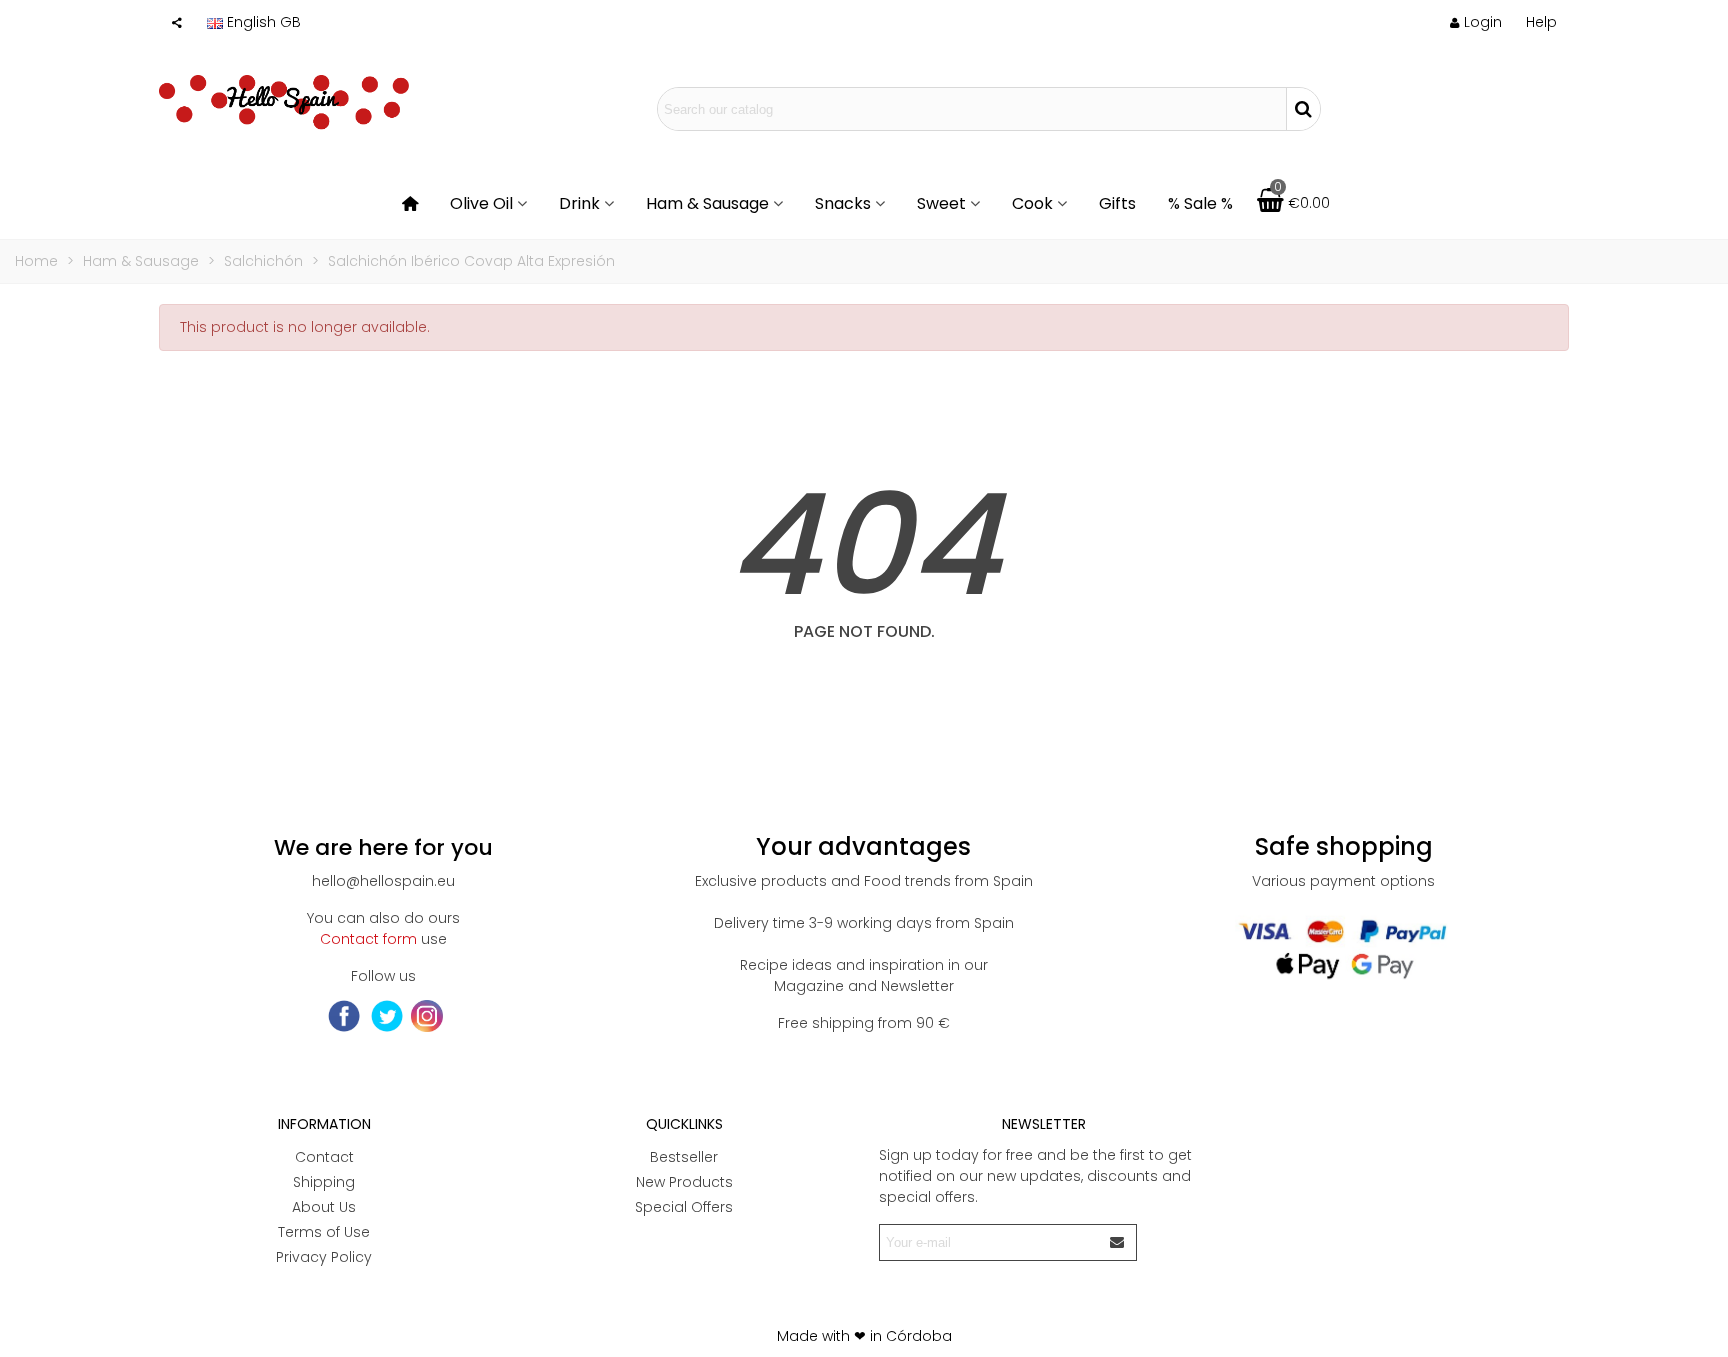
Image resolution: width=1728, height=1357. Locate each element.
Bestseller (684, 1157)
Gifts (1117, 203)
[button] (1541, 22)
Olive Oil (481, 203)
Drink (579, 203)
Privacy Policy (324, 1257)
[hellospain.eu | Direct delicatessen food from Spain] (284, 109)
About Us (324, 1207)
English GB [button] (264, 22)
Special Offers (684, 1207)
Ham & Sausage (707, 203)
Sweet (941, 203)
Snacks (843, 203)
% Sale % (1200, 203)
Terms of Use (324, 1232)
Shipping (324, 1182)
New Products (684, 1182)
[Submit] (1118, 1242)
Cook (1032, 203)
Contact (324, 1157)
